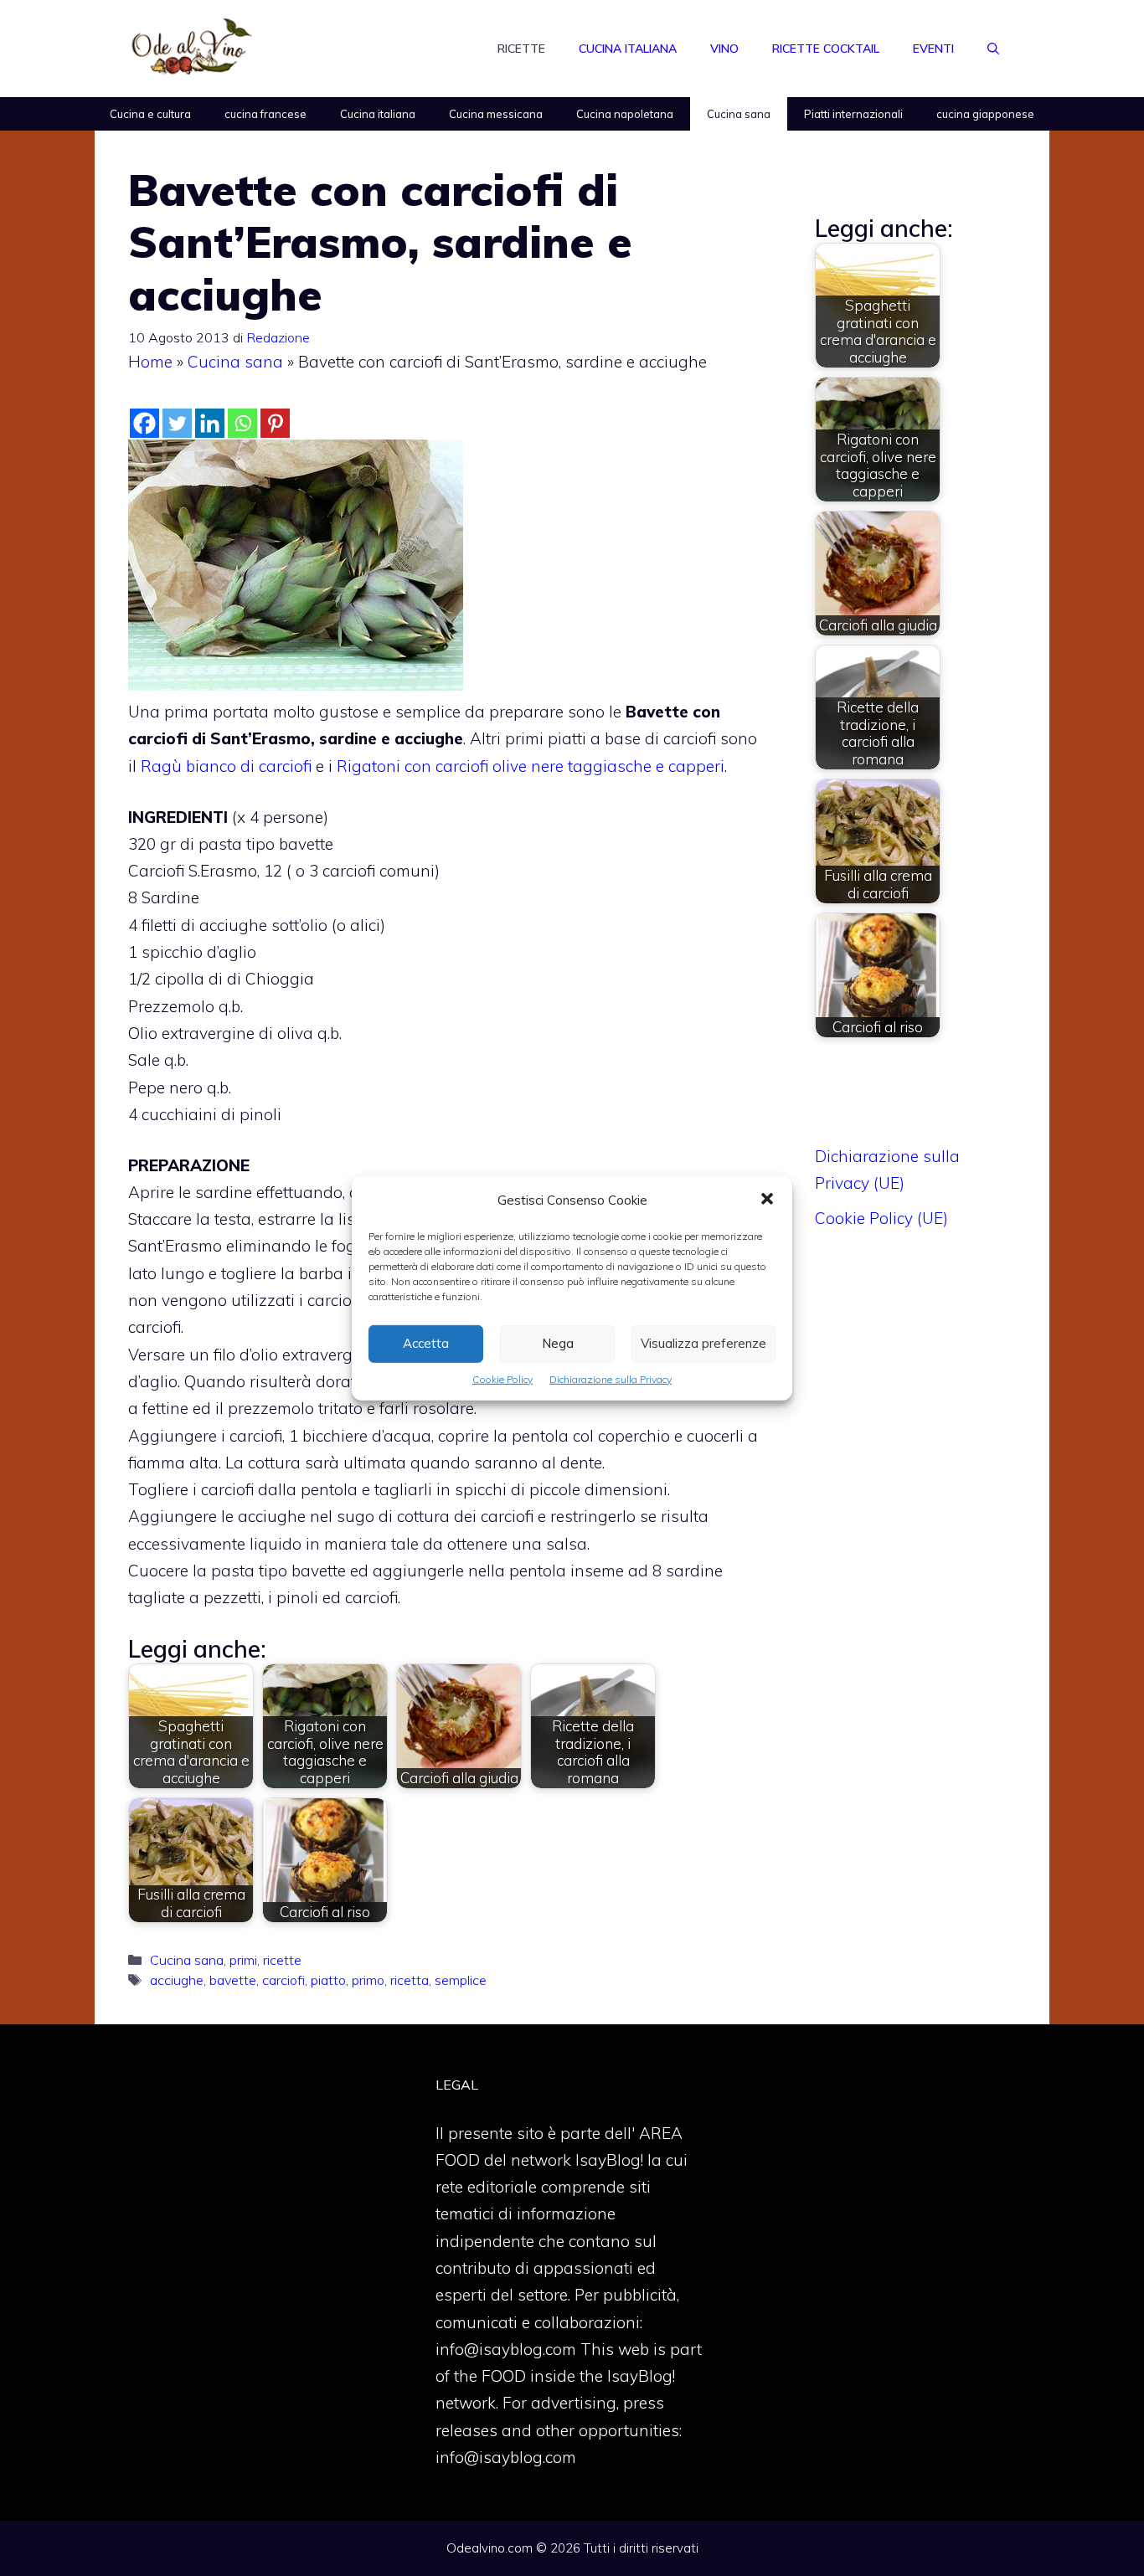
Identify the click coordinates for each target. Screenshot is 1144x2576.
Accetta (426, 1343)
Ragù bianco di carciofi (226, 766)
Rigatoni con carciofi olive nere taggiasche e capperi (531, 766)
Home (150, 362)
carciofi (283, 1980)
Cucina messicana (496, 114)
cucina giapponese (985, 114)
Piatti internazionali (853, 114)
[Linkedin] (210, 423)
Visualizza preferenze (703, 1343)
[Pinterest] (275, 423)
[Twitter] (177, 423)
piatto (328, 1980)
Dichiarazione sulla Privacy (611, 1378)
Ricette (521, 49)
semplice (461, 1980)
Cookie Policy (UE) (881, 1218)
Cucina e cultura (150, 114)
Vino (724, 49)
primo (368, 1980)
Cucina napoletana (625, 114)
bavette (233, 1980)
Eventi (933, 49)
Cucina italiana (628, 49)
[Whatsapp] (242, 423)
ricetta (410, 1980)
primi (243, 1960)
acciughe (177, 1980)
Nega (558, 1343)
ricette (282, 1960)
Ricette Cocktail (826, 49)
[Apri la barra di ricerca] (993, 49)
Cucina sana (739, 114)
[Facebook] (144, 423)
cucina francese (265, 114)
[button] (767, 1200)
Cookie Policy (502, 1378)
